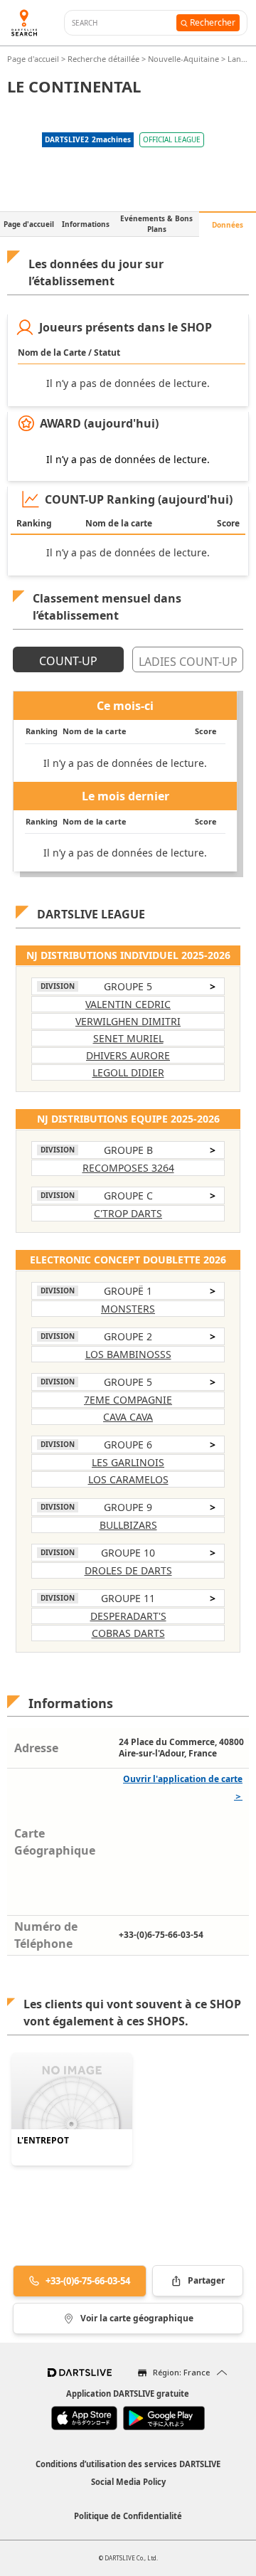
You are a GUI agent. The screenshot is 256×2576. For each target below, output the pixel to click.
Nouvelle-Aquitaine (183, 59)
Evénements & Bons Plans (156, 224)
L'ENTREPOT (43, 2141)
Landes (241, 59)
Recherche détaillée (105, 59)
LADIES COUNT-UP (188, 662)
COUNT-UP (68, 661)
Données (228, 225)
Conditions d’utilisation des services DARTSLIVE (128, 2464)
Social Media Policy (128, 2482)
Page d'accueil (34, 59)
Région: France (181, 2372)
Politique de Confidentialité (128, 2516)
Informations (86, 224)
